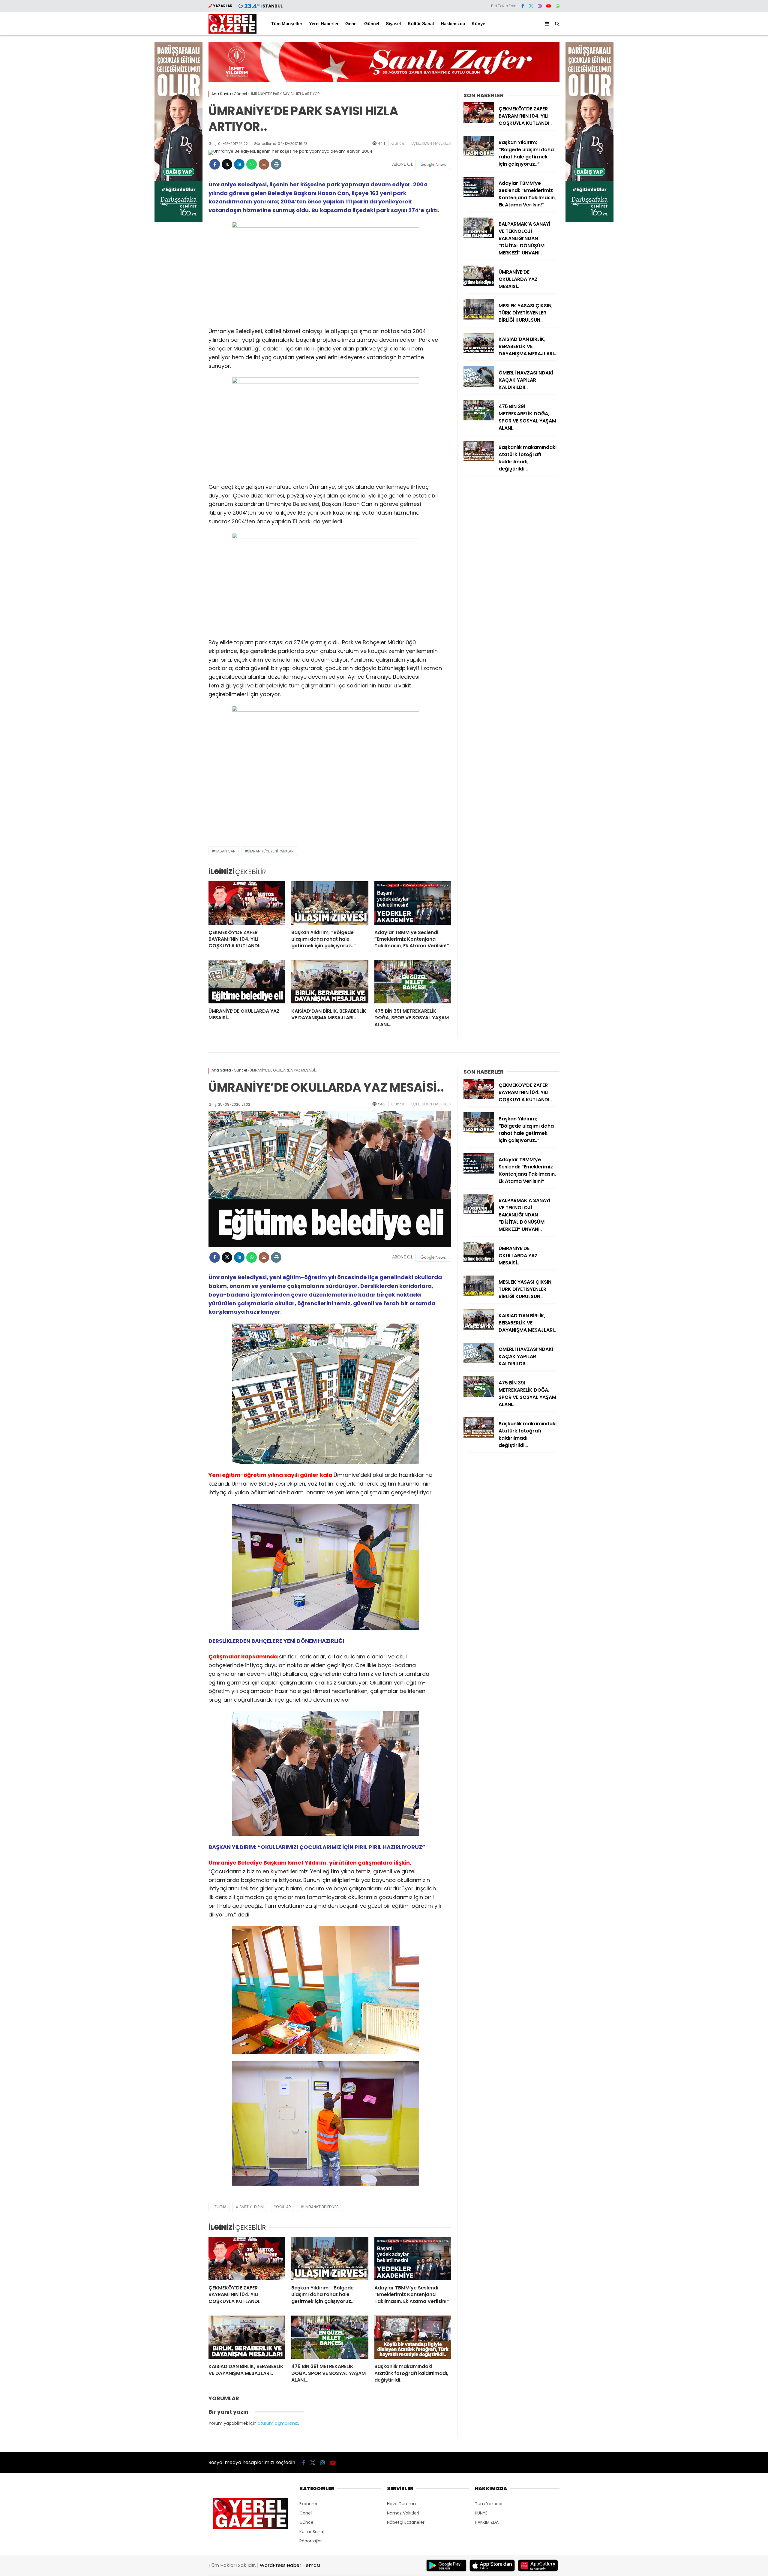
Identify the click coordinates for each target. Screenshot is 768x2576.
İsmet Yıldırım (251, 2207)
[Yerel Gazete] (232, 32)
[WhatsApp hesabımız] (558, 6)
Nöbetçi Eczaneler (406, 2522)
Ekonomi (308, 2504)
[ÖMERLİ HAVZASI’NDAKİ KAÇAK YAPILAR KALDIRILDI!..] (479, 385)
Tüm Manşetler (287, 24)
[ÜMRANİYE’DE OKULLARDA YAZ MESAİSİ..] (247, 982)
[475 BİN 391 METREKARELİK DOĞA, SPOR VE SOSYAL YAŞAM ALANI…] (413, 982)
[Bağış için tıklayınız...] (178, 221)
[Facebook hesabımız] (523, 6)
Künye (478, 24)
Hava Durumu (401, 2504)
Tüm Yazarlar (489, 2504)
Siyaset (393, 24)
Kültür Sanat (421, 24)
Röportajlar (311, 2541)
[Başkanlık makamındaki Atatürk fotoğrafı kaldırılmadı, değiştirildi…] (479, 460)
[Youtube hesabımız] (549, 6)
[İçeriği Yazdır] (276, 164)
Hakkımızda (453, 24)
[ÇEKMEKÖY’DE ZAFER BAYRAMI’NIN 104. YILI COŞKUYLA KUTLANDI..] (247, 903)
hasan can (225, 851)
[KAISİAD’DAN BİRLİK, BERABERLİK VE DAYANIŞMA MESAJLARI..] (330, 982)
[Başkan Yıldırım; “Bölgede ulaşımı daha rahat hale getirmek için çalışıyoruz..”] (330, 903)
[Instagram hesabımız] (540, 6)
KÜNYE (481, 2513)
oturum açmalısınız (278, 2423)
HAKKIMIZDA (487, 2522)
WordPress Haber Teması (290, 2565)
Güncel (372, 24)
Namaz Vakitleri (403, 2513)
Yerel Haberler (324, 24)
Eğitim (220, 2207)
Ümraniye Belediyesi (321, 2207)
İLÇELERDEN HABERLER (431, 143)
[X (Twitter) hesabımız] (531, 6)
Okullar (283, 2207)
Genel (351, 24)
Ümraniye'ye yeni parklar (271, 851)
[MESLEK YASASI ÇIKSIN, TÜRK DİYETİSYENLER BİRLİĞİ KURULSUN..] (479, 318)
